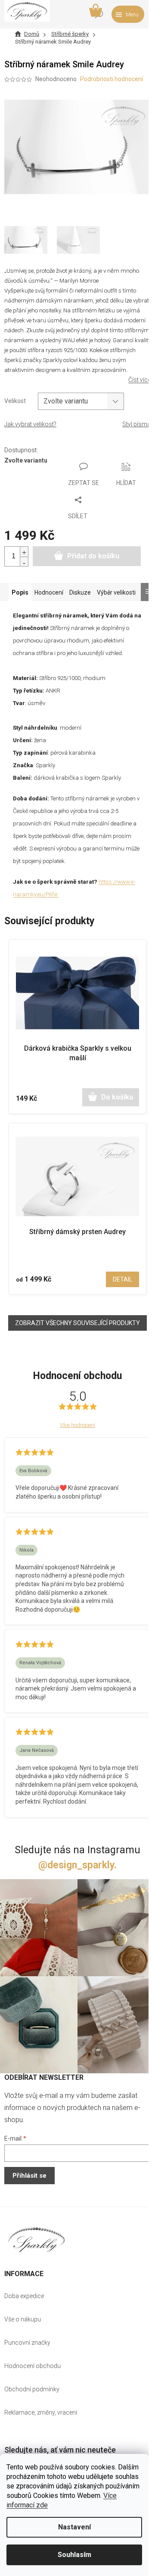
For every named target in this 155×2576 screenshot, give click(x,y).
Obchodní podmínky (32, 2389)
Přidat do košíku (93, 556)
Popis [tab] (20, 592)
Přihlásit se (29, 2176)
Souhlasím (74, 2555)
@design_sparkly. (77, 1865)
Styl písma (136, 424)
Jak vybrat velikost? (30, 424)
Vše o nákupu (23, 2319)
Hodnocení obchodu (33, 2366)
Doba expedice (24, 2296)
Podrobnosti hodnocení (112, 79)
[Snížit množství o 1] (24, 562)
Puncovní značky (27, 2343)
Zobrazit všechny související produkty (77, 1323)
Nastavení (74, 2527)
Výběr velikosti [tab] (116, 592)
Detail (122, 1279)
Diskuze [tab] (80, 592)
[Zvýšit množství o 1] (24, 552)
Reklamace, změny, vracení (41, 2412)
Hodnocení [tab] (49, 592)
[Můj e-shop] (37, 2240)
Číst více (139, 380)
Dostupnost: (21, 450)
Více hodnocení (77, 1425)
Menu (132, 15)
